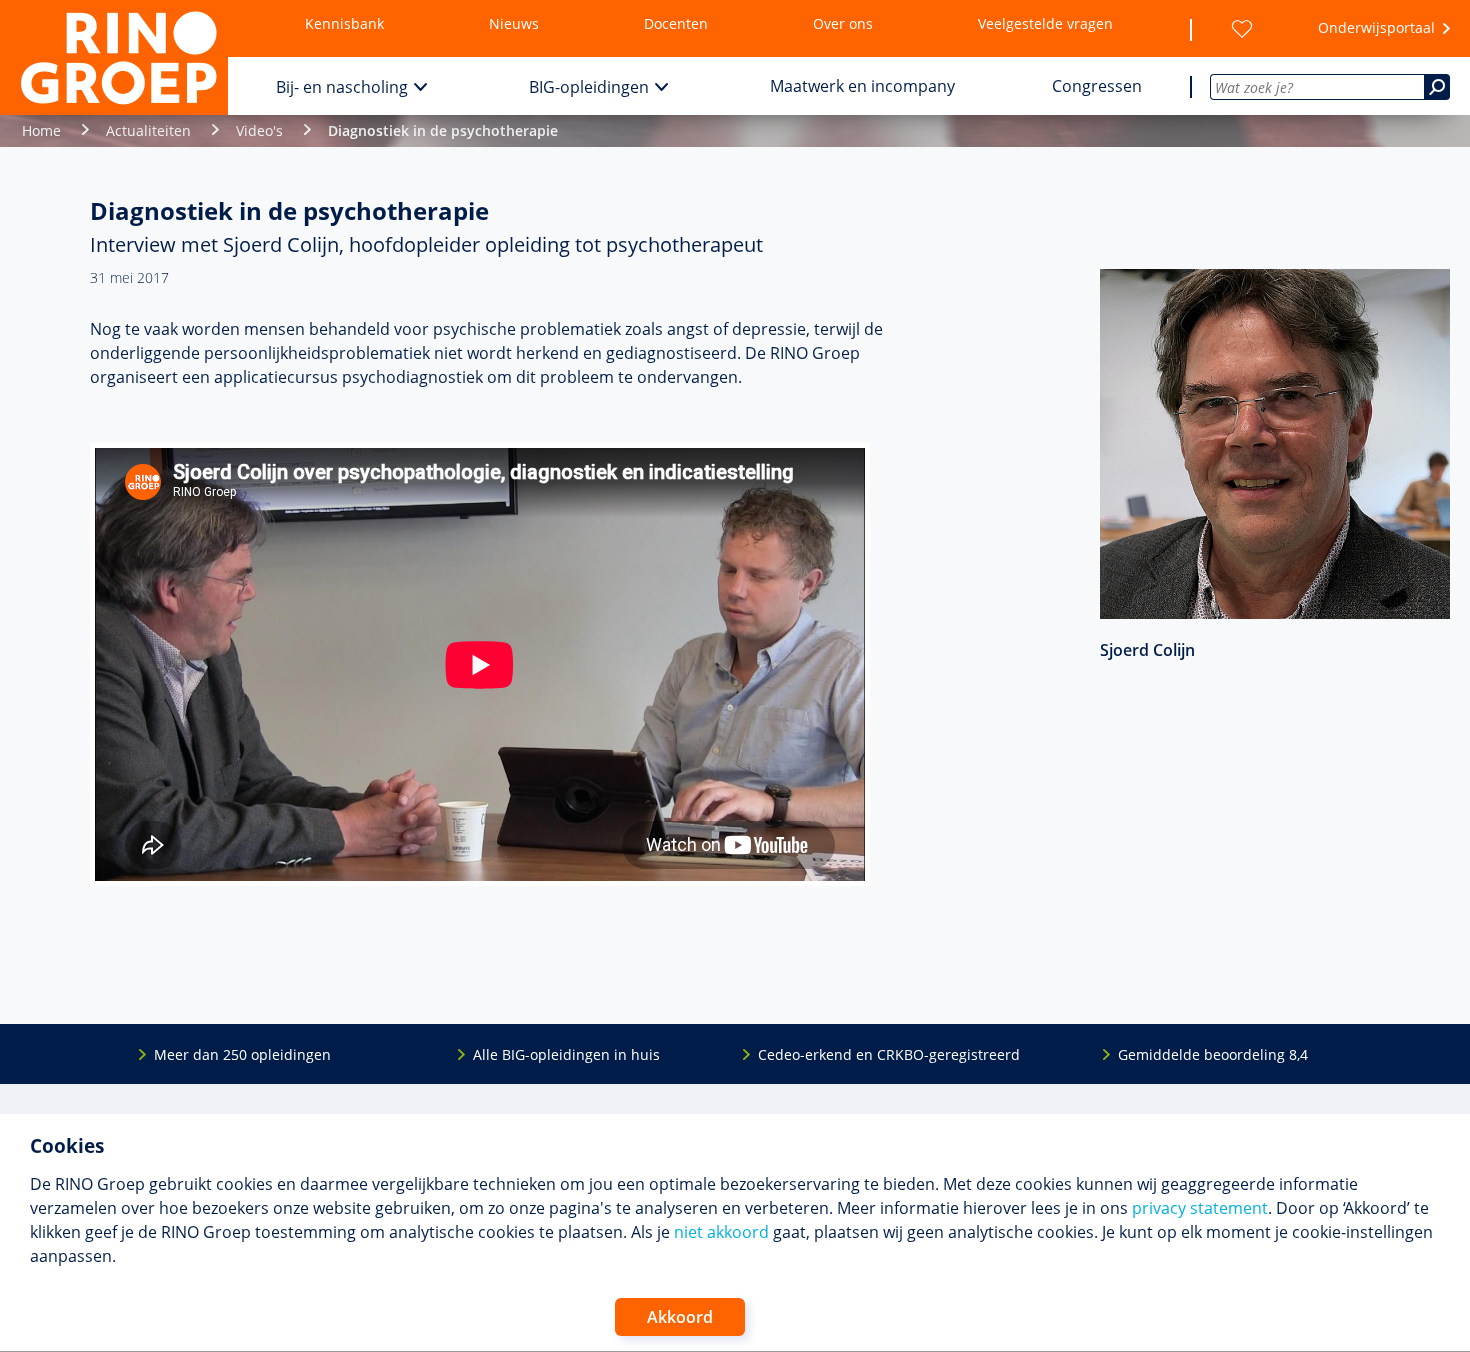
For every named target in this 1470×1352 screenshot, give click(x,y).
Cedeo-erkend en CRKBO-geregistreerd (889, 1054)
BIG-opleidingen (589, 87)
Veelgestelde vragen (1045, 23)
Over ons (843, 23)
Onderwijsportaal (1376, 27)
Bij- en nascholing (342, 87)
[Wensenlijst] (1242, 29)
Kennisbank (344, 23)
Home (41, 130)
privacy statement (1200, 1208)
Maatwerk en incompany (862, 86)
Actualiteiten (148, 130)
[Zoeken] (1437, 87)
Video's (259, 130)
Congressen (1097, 86)
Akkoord (680, 1317)
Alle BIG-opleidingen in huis (566, 1054)
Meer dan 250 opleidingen (242, 1054)
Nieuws (514, 23)
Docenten (676, 23)
